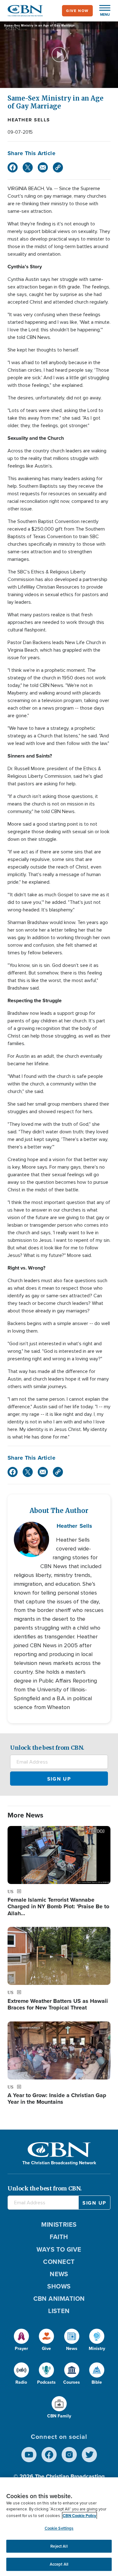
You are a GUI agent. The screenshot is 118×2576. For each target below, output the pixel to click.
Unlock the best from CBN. (47, 1748)
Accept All (59, 2564)
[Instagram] (69, 2455)
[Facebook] (13, 167)
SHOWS (59, 2286)
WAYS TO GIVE (59, 2249)
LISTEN (59, 2311)
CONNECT (59, 2262)
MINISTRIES (59, 2224)
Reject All (59, 2546)
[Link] (58, 167)
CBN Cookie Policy (79, 2516)
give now (77, 11)
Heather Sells (29, 120)
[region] (59, 2527)
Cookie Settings (59, 2528)
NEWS (59, 2274)
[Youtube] (29, 2455)
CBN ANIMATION (59, 2299)
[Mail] (43, 167)
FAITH (59, 2237)
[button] (102, 11)
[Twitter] (28, 167)
